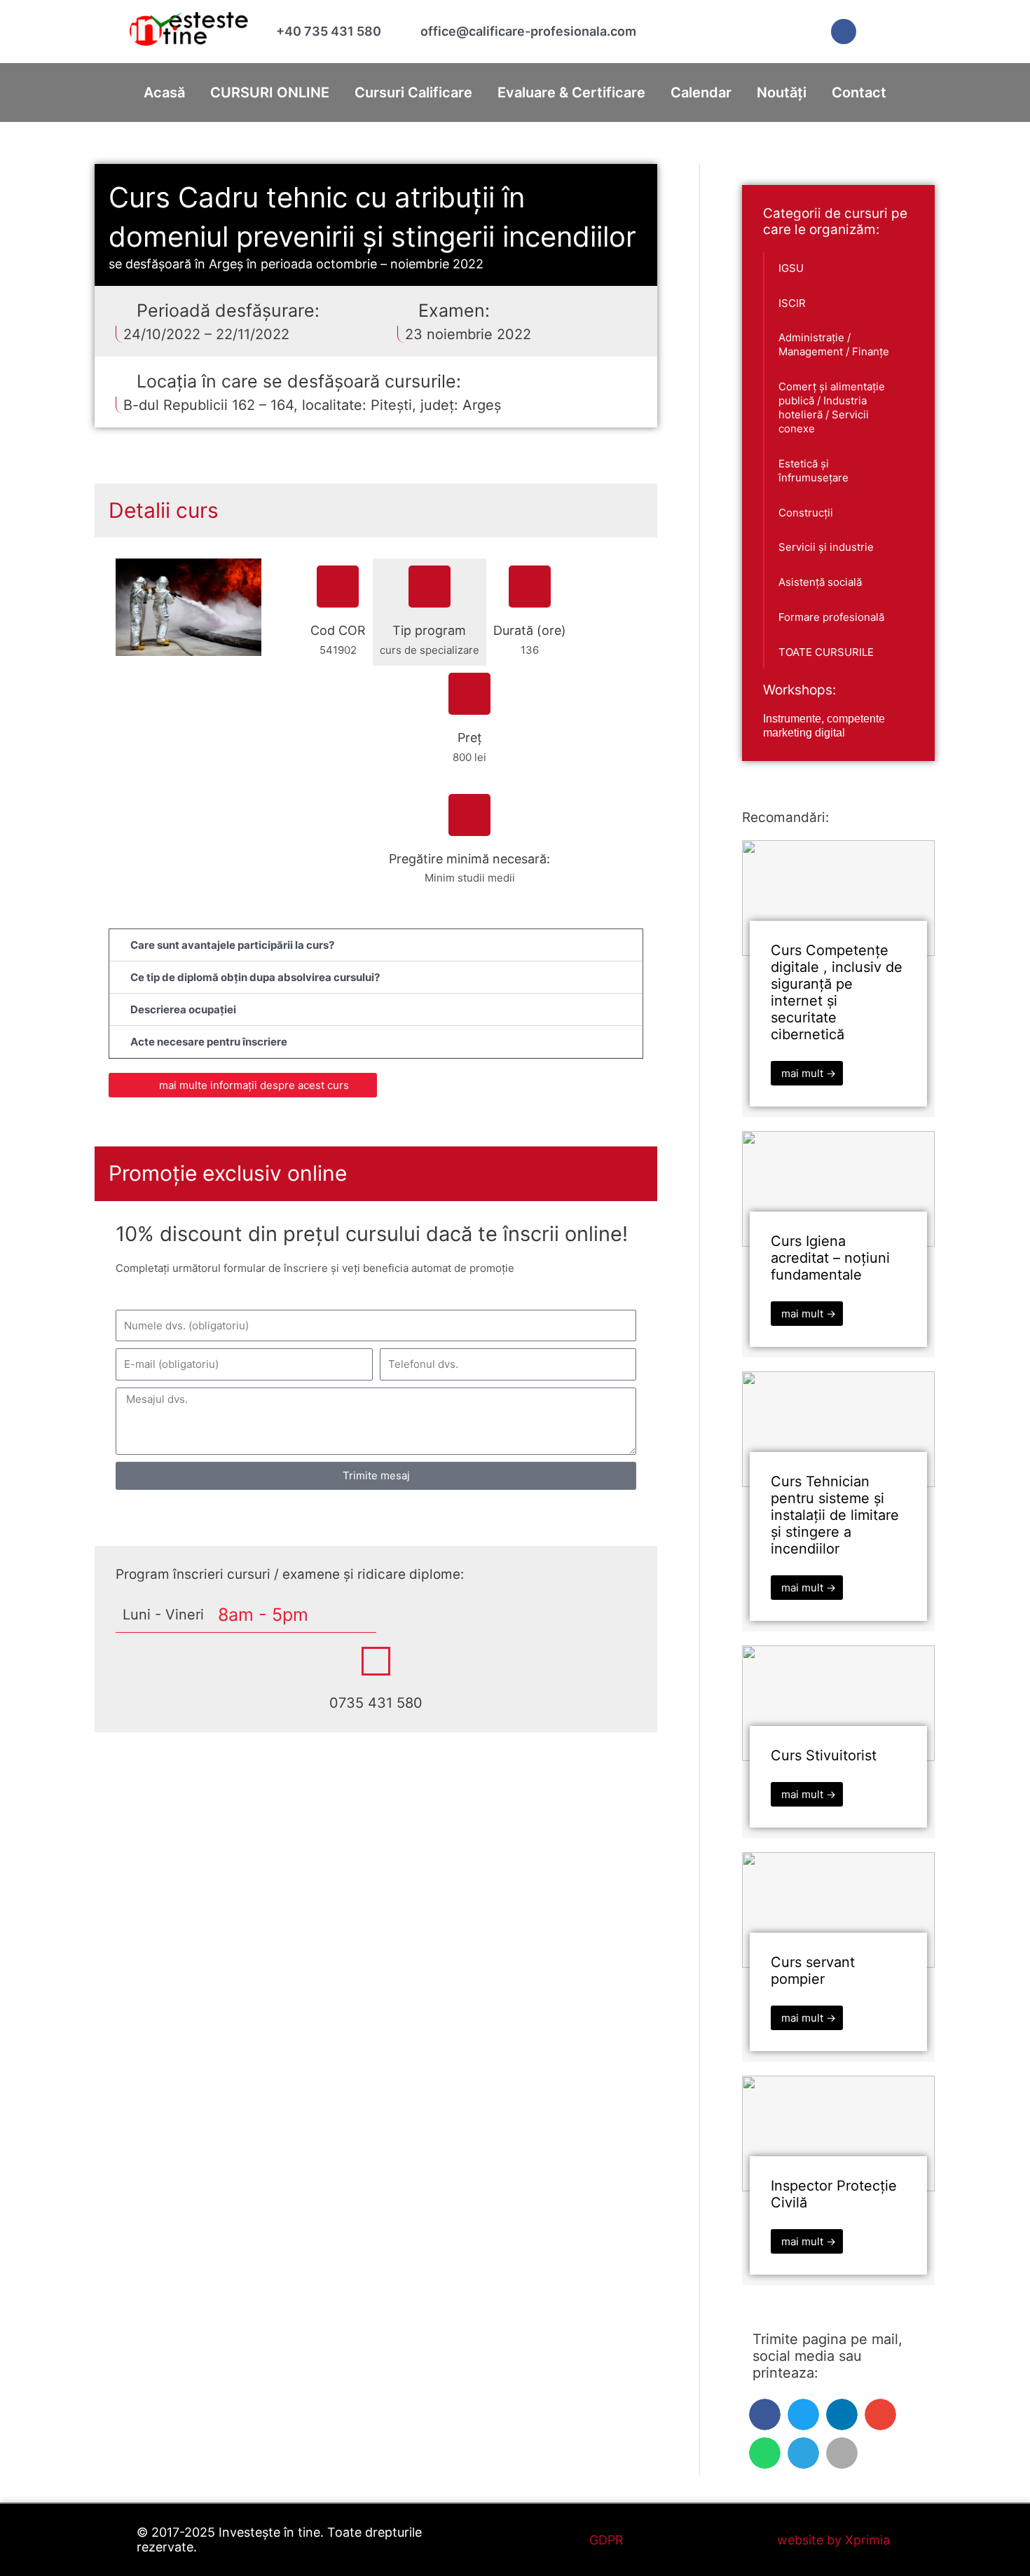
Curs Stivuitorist (824, 1755)
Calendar (701, 93)
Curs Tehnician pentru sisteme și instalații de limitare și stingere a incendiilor (835, 1515)
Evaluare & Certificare (571, 93)
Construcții (806, 513)
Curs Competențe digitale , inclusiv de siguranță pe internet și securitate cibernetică (837, 992)
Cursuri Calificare (413, 93)
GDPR (606, 2540)
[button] (376, 945)
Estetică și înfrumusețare (813, 471)
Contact (859, 93)
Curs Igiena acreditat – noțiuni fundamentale (830, 1258)
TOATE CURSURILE (826, 652)
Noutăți (782, 93)
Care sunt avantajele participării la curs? (232, 945)
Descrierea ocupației (183, 1009)
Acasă (164, 93)
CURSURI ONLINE (270, 93)
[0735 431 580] (376, 1661)
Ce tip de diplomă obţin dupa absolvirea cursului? (255, 977)
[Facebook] (844, 32)
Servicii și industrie (826, 547)
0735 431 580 (376, 1703)
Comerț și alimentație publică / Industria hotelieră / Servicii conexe (832, 407)
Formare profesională (831, 617)
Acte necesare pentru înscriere (209, 1042)
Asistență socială (820, 582)
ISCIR (792, 303)
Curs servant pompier (813, 1971)
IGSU (791, 268)
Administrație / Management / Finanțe (834, 344)
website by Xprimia (833, 2540)
